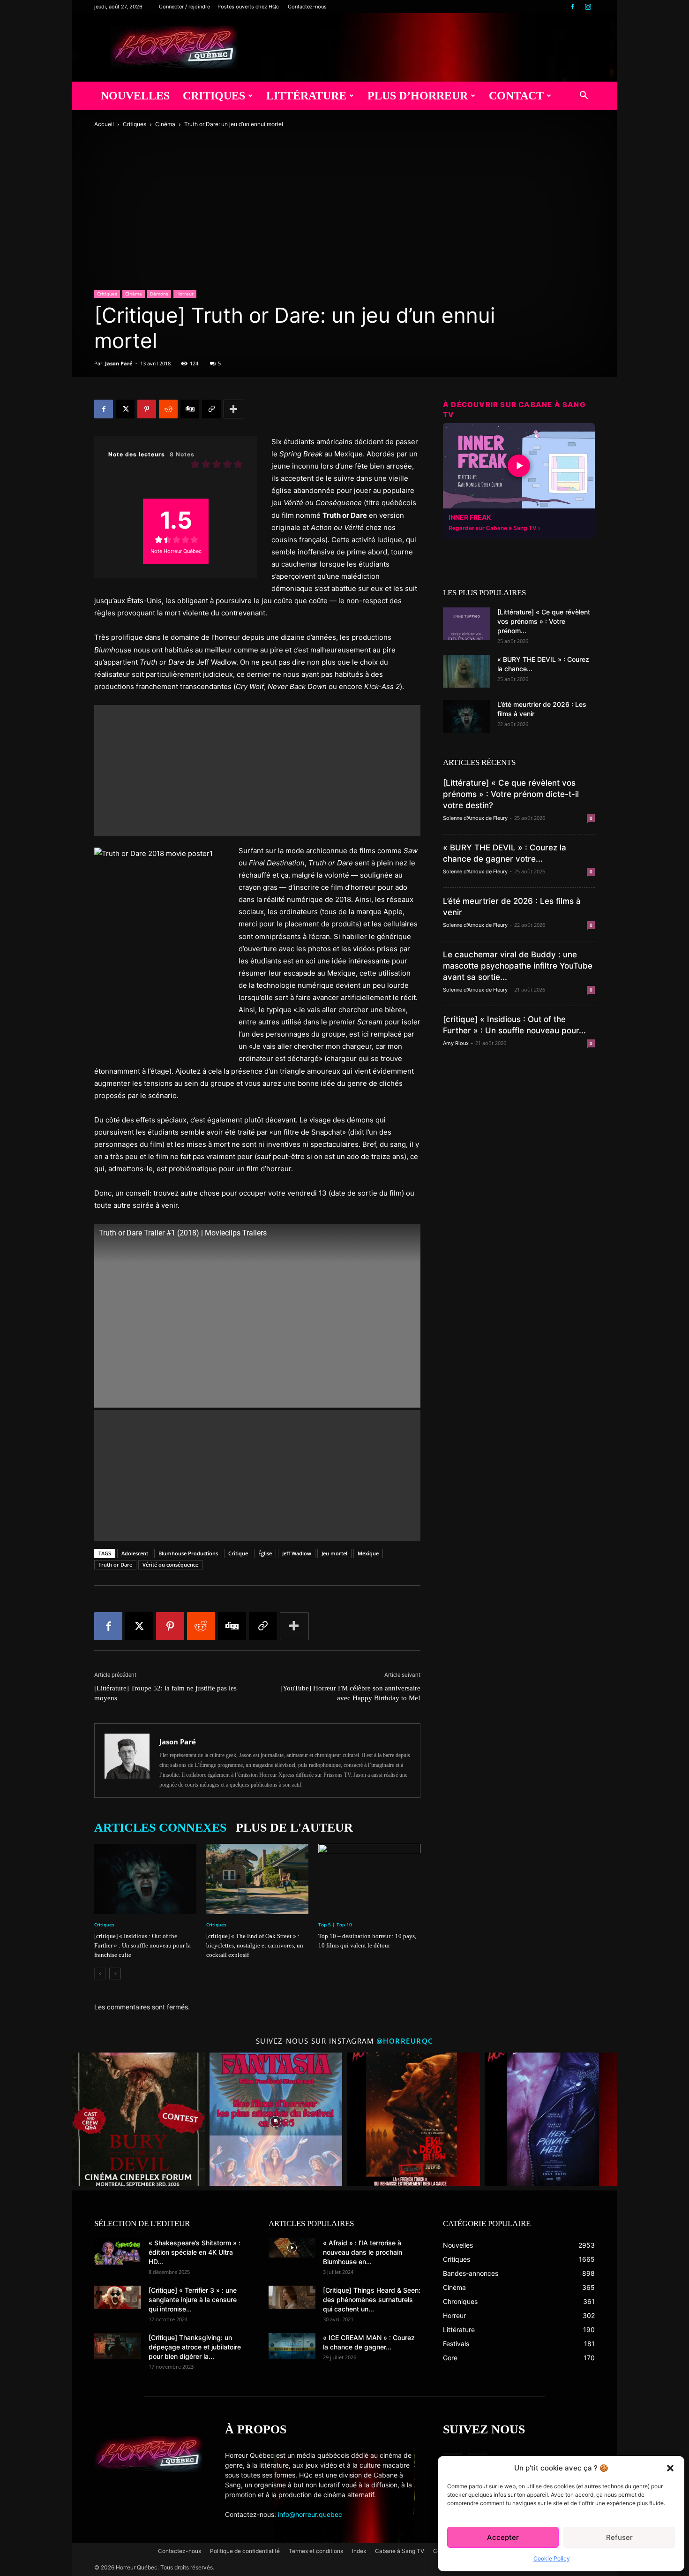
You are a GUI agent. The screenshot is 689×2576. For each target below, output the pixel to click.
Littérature (306, 96)
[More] (233, 409)
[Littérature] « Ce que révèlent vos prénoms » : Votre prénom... (544, 621)
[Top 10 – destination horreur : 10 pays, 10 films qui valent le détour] (369, 1879)
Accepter (503, 2537)
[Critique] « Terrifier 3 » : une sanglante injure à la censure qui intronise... (193, 2299)
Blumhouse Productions (188, 1553)
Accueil (104, 124)
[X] (125, 409)
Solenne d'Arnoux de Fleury (475, 818)
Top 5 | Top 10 (335, 1924)
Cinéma (165, 124)
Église (265, 1553)
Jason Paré (119, 363)
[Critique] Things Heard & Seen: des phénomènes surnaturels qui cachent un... (372, 2299)
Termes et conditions (316, 2551)
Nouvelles (135, 96)
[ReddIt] (168, 409)
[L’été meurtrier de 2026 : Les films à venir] (466, 716)
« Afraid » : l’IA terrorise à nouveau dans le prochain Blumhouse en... (363, 2252)
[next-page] (115, 1974)
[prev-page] (100, 1974)
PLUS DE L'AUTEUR (294, 1828)
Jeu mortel (334, 1553)
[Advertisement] (257, 771)
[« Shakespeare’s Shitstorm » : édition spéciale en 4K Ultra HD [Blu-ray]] (118, 2251)
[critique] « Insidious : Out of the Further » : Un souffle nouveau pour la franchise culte (142, 1945)
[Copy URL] (211, 409)
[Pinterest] (147, 409)
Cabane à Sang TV (400, 2551)
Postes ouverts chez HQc (248, 7)
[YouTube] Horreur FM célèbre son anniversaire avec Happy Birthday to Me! (350, 1693)
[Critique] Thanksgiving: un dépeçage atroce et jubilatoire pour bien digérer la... (195, 2347)
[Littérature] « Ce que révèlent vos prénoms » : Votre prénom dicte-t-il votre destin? (511, 794)
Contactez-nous (307, 7)
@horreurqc (405, 2041)
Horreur (185, 294)
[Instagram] (588, 7)
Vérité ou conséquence (170, 1565)
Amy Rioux (456, 1043)
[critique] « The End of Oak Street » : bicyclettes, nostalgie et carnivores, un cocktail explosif (255, 1945)
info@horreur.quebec (310, 2514)
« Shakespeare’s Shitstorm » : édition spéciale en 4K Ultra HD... (195, 2252)
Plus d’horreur (418, 96)
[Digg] (190, 409)
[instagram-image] (138, 2119)
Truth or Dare (115, 1565)
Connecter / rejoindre (184, 7)
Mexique (368, 1553)
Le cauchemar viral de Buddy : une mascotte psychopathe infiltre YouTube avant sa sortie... (518, 966)
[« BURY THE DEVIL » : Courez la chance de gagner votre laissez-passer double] (466, 671)
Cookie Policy (552, 2558)
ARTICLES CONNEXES (160, 1828)
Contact (516, 96)
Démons (159, 294)
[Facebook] (572, 7)
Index (359, 2551)
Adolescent (135, 1553)
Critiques (214, 96)
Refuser (619, 2537)
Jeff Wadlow (297, 1553)
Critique (238, 1553)
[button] (670, 2468)
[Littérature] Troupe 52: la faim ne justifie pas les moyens (165, 1693)
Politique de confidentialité (245, 2551)
